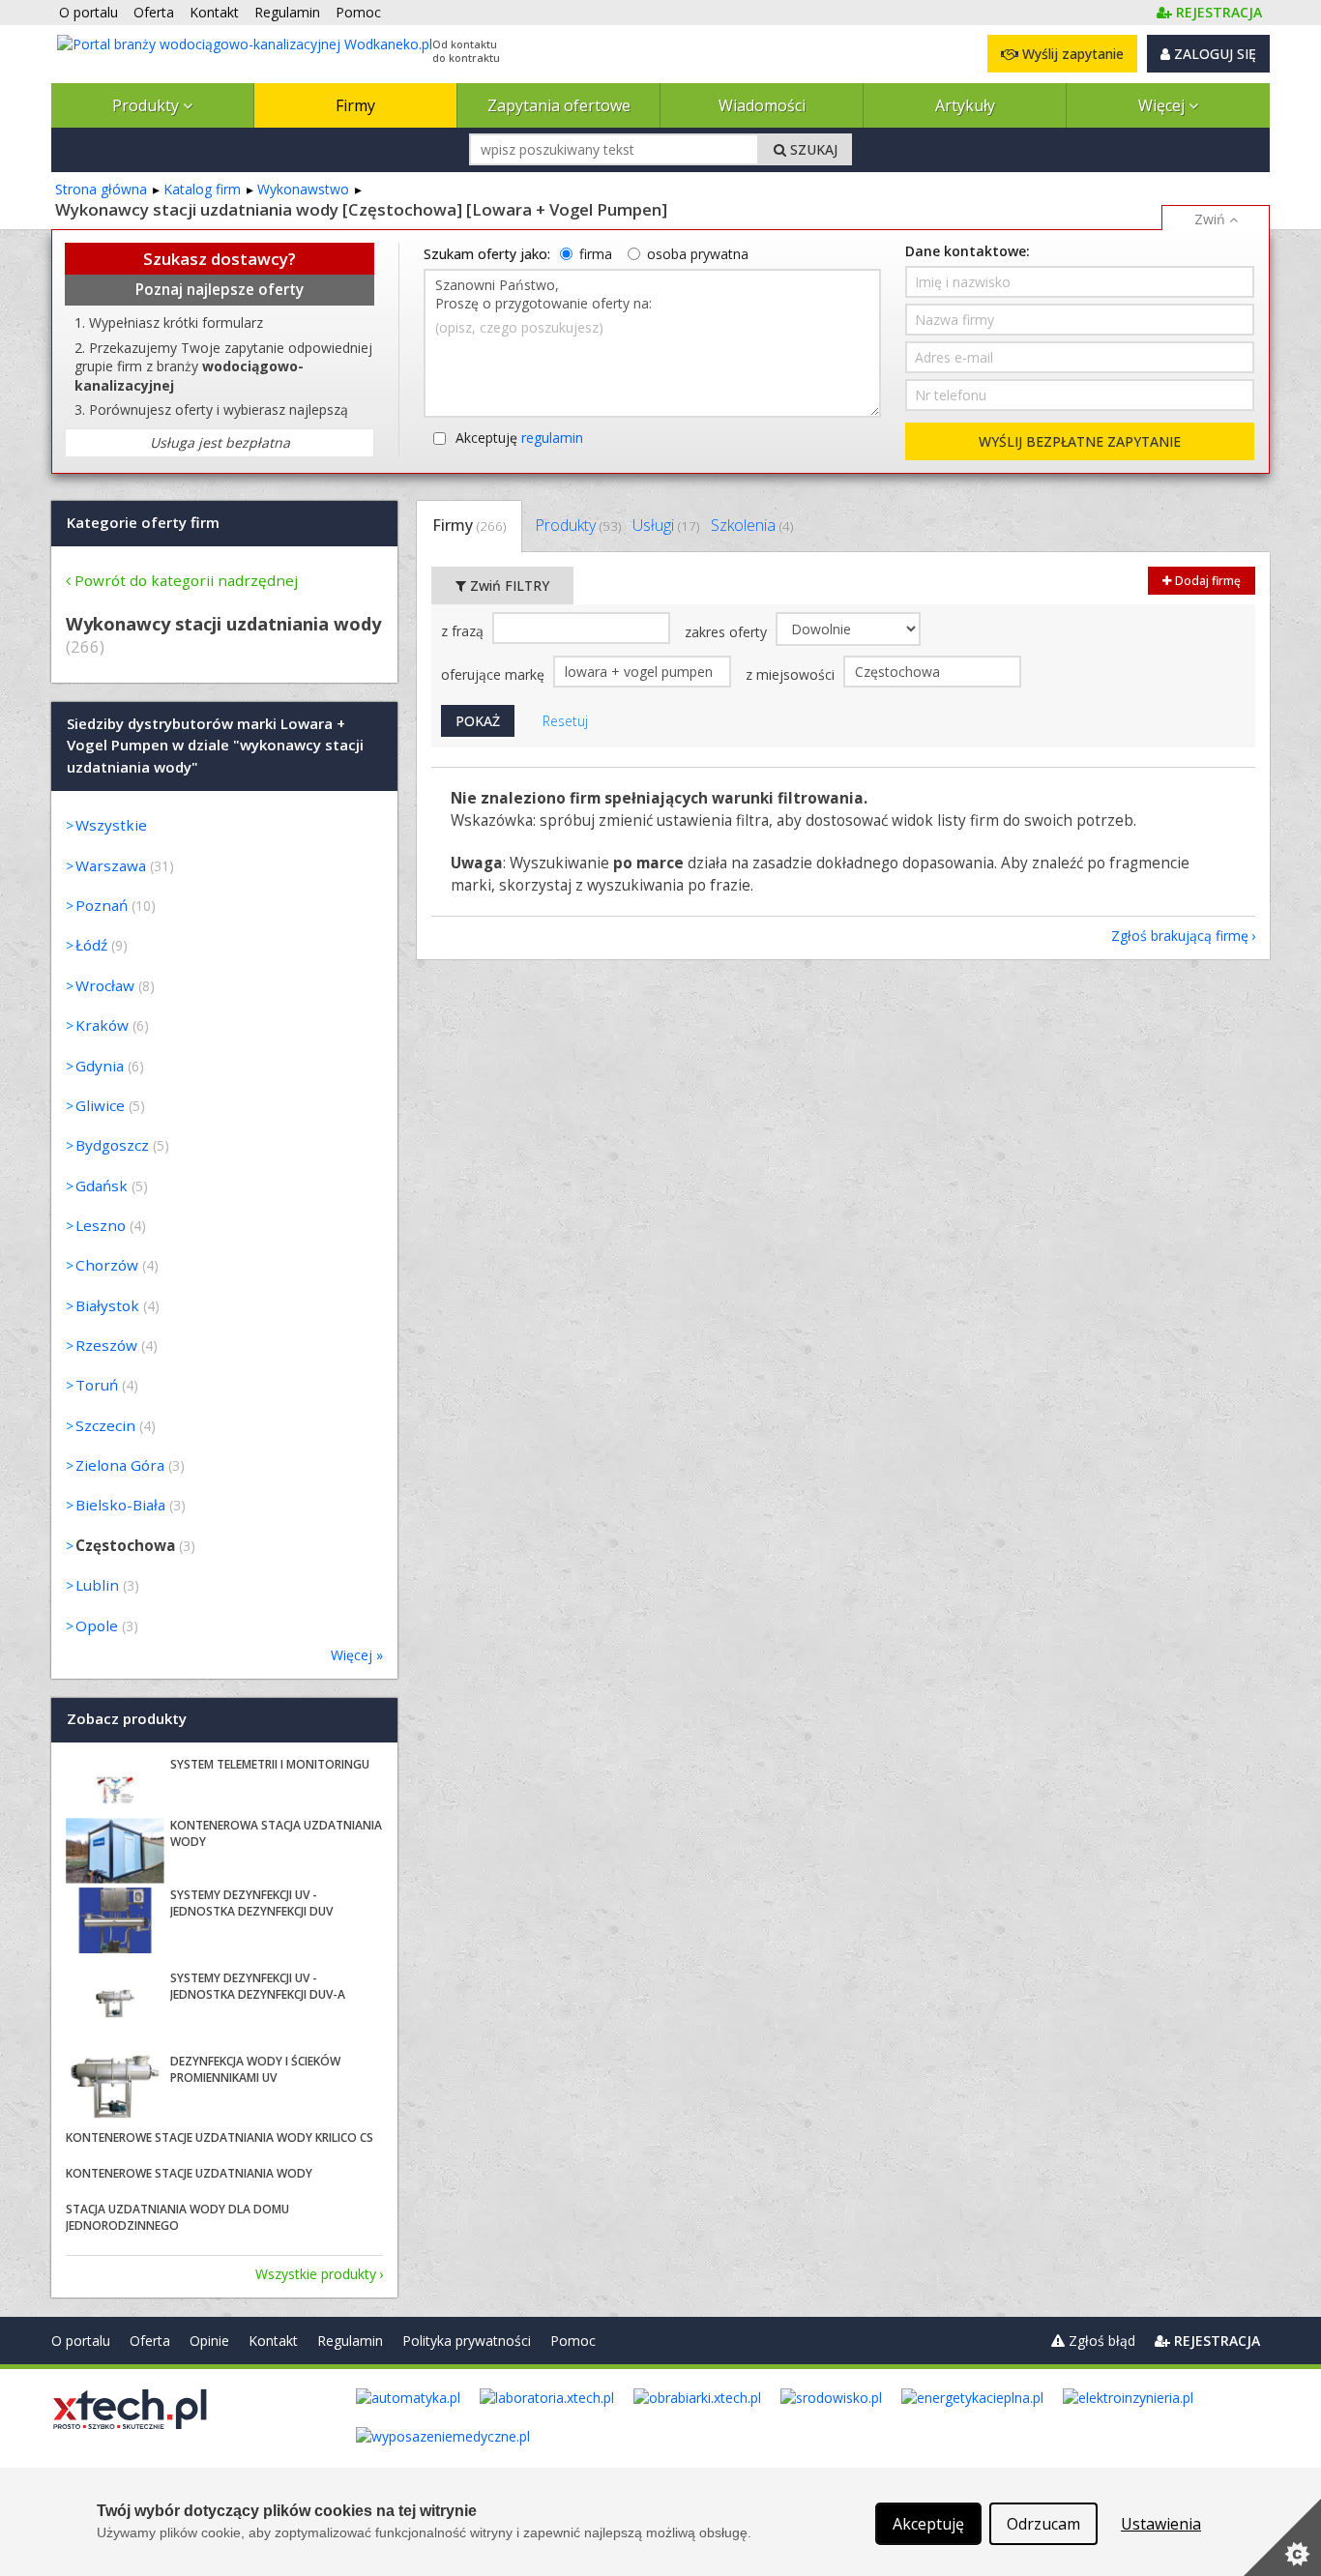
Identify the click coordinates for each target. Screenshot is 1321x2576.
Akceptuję (519, 438)
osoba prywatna (698, 254)
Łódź (91, 945)
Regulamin (350, 2341)
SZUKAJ (812, 149)
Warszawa (111, 865)
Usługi (666, 525)
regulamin (552, 438)
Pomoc (573, 2341)
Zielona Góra (120, 1465)
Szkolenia (752, 525)
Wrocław (105, 985)
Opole (97, 1625)
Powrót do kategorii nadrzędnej (186, 580)
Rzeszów (106, 1345)
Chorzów (107, 1265)
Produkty (147, 105)
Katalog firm (202, 189)
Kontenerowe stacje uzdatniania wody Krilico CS (220, 2137)
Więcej (1163, 105)
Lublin (97, 1585)
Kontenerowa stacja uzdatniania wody (276, 1833)
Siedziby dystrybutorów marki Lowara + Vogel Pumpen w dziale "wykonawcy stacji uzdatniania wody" (215, 745)
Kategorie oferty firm (143, 522)
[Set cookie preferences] (1282, 2537)
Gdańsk (102, 1186)
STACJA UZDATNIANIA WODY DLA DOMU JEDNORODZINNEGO (177, 2217)
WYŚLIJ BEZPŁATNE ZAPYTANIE (1080, 441)
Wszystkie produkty (316, 2274)
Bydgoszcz (112, 1145)
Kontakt (273, 2341)
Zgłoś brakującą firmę (1180, 936)
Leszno (101, 1225)
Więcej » (357, 1655)
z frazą (464, 631)
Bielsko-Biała (120, 1505)
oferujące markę (495, 674)
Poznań (102, 905)
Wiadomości (762, 105)
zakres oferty (728, 632)
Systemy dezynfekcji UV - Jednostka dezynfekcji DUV (251, 1903)
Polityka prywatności (467, 2341)
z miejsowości (792, 674)
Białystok (107, 1305)
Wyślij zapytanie (1071, 54)
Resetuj (565, 721)
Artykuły (965, 105)
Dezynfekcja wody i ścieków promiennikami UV (255, 2069)
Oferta (150, 2341)
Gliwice (100, 1105)
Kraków (102, 1025)
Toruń (97, 1385)
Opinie (209, 2341)
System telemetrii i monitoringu (270, 1764)
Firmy (355, 105)
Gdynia (100, 1066)
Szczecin (105, 1425)
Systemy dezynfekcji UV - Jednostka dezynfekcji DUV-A (258, 1986)
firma (596, 254)
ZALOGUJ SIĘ (1213, 54)
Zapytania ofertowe (559, 105)
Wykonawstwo (303, 189)
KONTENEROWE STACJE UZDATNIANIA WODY (189, 2173)
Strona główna (101, 189)
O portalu (81, 2341)
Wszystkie (111, 825)
